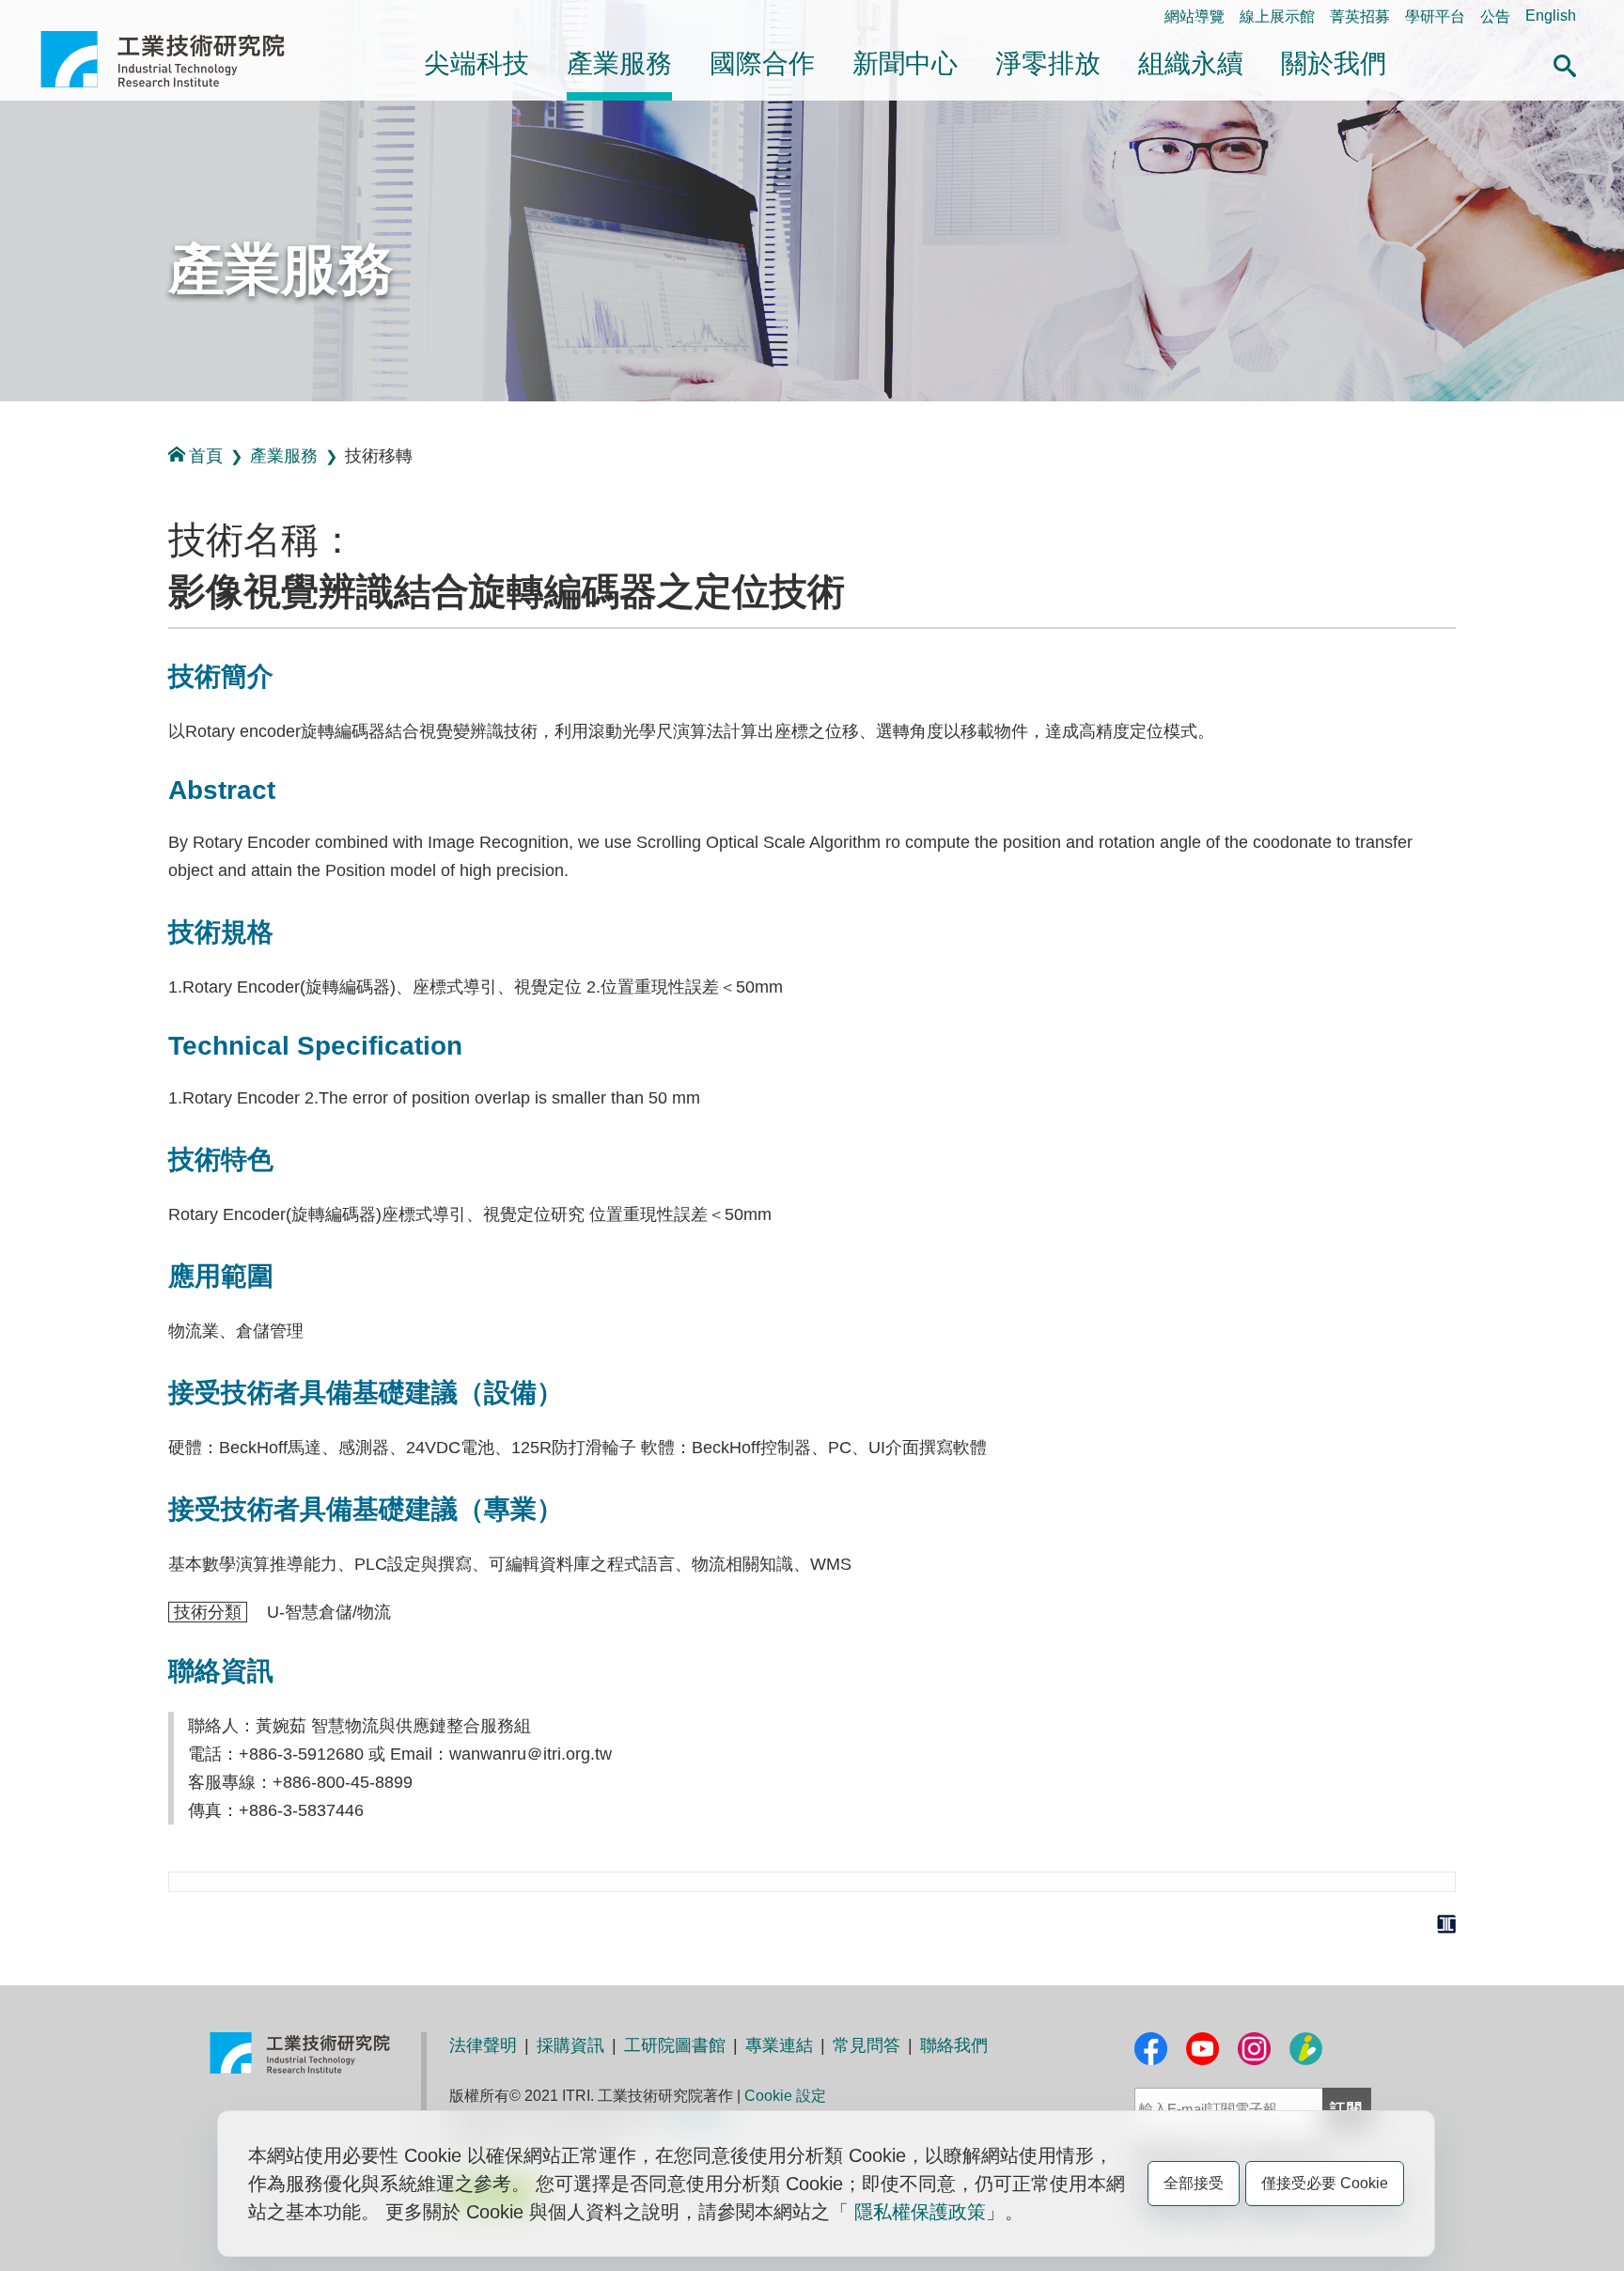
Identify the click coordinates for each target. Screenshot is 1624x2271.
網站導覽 (1195, 16)
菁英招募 (1360, 16)
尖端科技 (476, 63)
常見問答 (867, 2045)
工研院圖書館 (675, 2045)
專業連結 (779, 2045)
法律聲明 (483, 2045)
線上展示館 (1277, 16)
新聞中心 (905, 63)
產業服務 (619, 63)
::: (46, 16)
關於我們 (1334, 63)
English (1551, 16)
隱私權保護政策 (920, 2212)
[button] (1565, 63)
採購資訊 (570, 2045)
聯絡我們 (954, 2045)
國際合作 (762, 63)
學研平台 (1435, 16)
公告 (1495, 16)
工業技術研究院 (176, 59)
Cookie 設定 (785, 2096)
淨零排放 (1048, 63)
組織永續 (1191, 63)
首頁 (206, 456)
